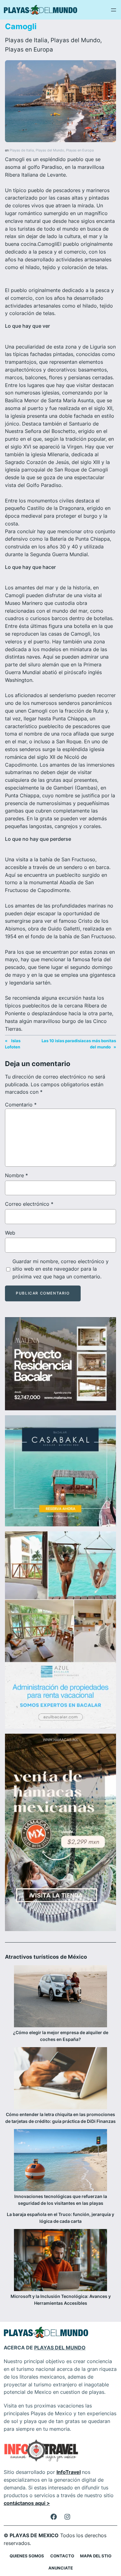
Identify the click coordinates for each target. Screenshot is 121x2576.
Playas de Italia (26, 40)
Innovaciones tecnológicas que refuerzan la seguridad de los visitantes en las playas (61, 2200)
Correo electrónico (29, 1204)
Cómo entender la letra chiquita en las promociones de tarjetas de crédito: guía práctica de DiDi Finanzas (60, 2118)
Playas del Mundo (75, 40)
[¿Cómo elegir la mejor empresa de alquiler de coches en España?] (60, 1997)
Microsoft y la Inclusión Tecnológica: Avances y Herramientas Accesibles (61, 2300)
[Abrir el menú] (114, 10)
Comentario (21, 1105)
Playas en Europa (29, 49)
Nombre (16, 1175)
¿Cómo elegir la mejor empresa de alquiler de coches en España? (61, 2036)
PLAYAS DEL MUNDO (60, 2348)
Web (10, 1233)
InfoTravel (69, 2472)
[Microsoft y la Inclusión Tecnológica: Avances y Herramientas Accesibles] (60, 2261)
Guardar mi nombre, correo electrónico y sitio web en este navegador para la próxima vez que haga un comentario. (60, 1269)
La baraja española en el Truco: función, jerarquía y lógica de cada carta (60, 2218)
